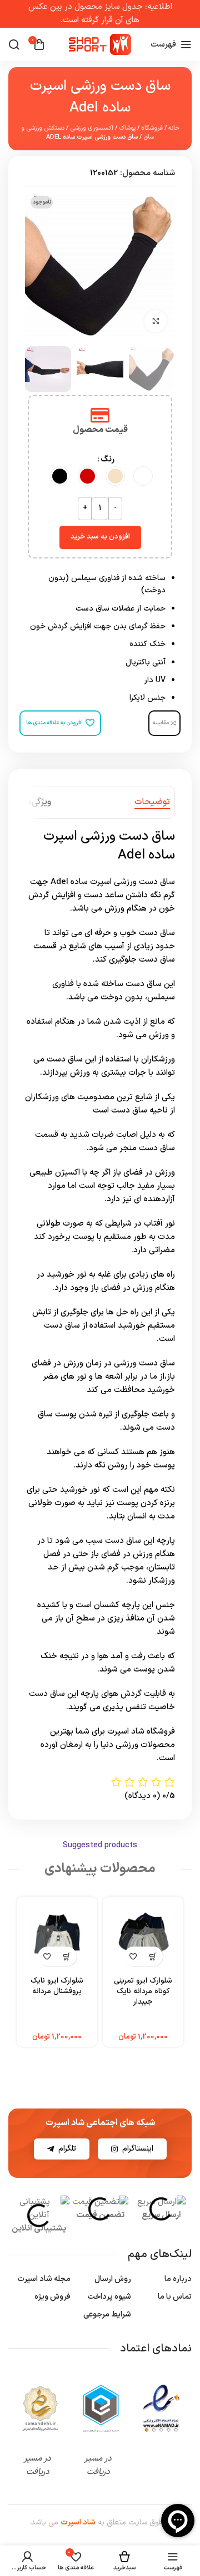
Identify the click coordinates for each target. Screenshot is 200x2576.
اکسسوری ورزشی (92, 128)
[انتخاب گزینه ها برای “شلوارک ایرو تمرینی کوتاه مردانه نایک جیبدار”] (153, 1956)
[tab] (152, 802)
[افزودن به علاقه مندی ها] (134, 1956)
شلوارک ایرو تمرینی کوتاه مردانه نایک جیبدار (143, 1991)
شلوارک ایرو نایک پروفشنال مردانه (57, 1986)
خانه (174, 128)
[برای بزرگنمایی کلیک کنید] (156, 321)
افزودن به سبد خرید (100, 537)
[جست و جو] (14, 44)
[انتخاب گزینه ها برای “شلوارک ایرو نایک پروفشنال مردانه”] (67, 1956)
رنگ (107, 459)
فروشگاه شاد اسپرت (141, 1732)
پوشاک (127, 128)
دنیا (107, 1745)
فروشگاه (152, 128)
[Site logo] (100, 44)
